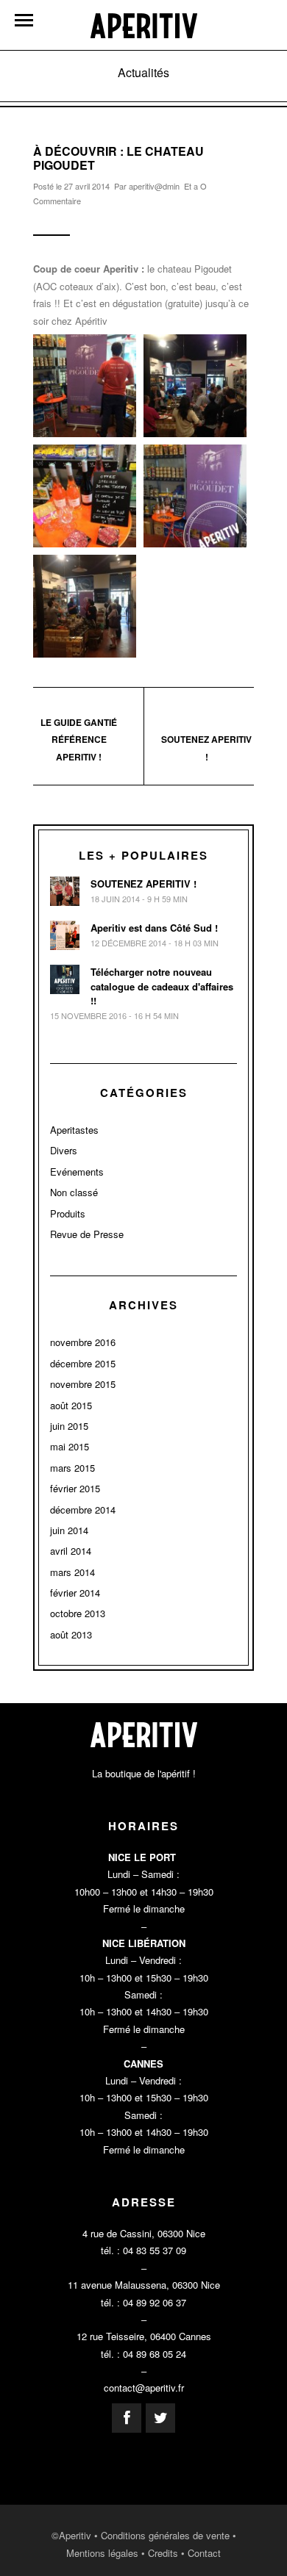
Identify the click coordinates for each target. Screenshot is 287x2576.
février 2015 (75, 1488)
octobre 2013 (78, 1613)
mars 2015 (72, 1468)
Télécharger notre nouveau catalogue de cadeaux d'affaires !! (162, 986)
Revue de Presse (87, 1234)
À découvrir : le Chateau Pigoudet (118, 158)
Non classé (74, 1192)
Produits (68, 1213)
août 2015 (71, 1405)
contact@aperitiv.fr (144, 2388)
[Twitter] (160, 2418)
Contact (204, 2553)
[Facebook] (127, 2418)
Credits (163, 2553)
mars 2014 (72, 1572)
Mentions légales (102, 2553)
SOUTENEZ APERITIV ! (143, 884)
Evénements (77, 1172)
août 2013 (71, 1634)
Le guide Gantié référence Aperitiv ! (79, 740)
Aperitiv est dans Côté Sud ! (154, 928)
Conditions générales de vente (165, 2535)
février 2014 (75, 1593)
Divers (64, 1150)
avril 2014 (71, 1551)
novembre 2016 (83, 1342)
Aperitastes (74, 1130)
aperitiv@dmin (154, 186)
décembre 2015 (83, 1363)
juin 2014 (69, 1530)
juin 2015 (69, 1426)
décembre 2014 (83, 1510)
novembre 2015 (83, 1384)
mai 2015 (70, 1446)
